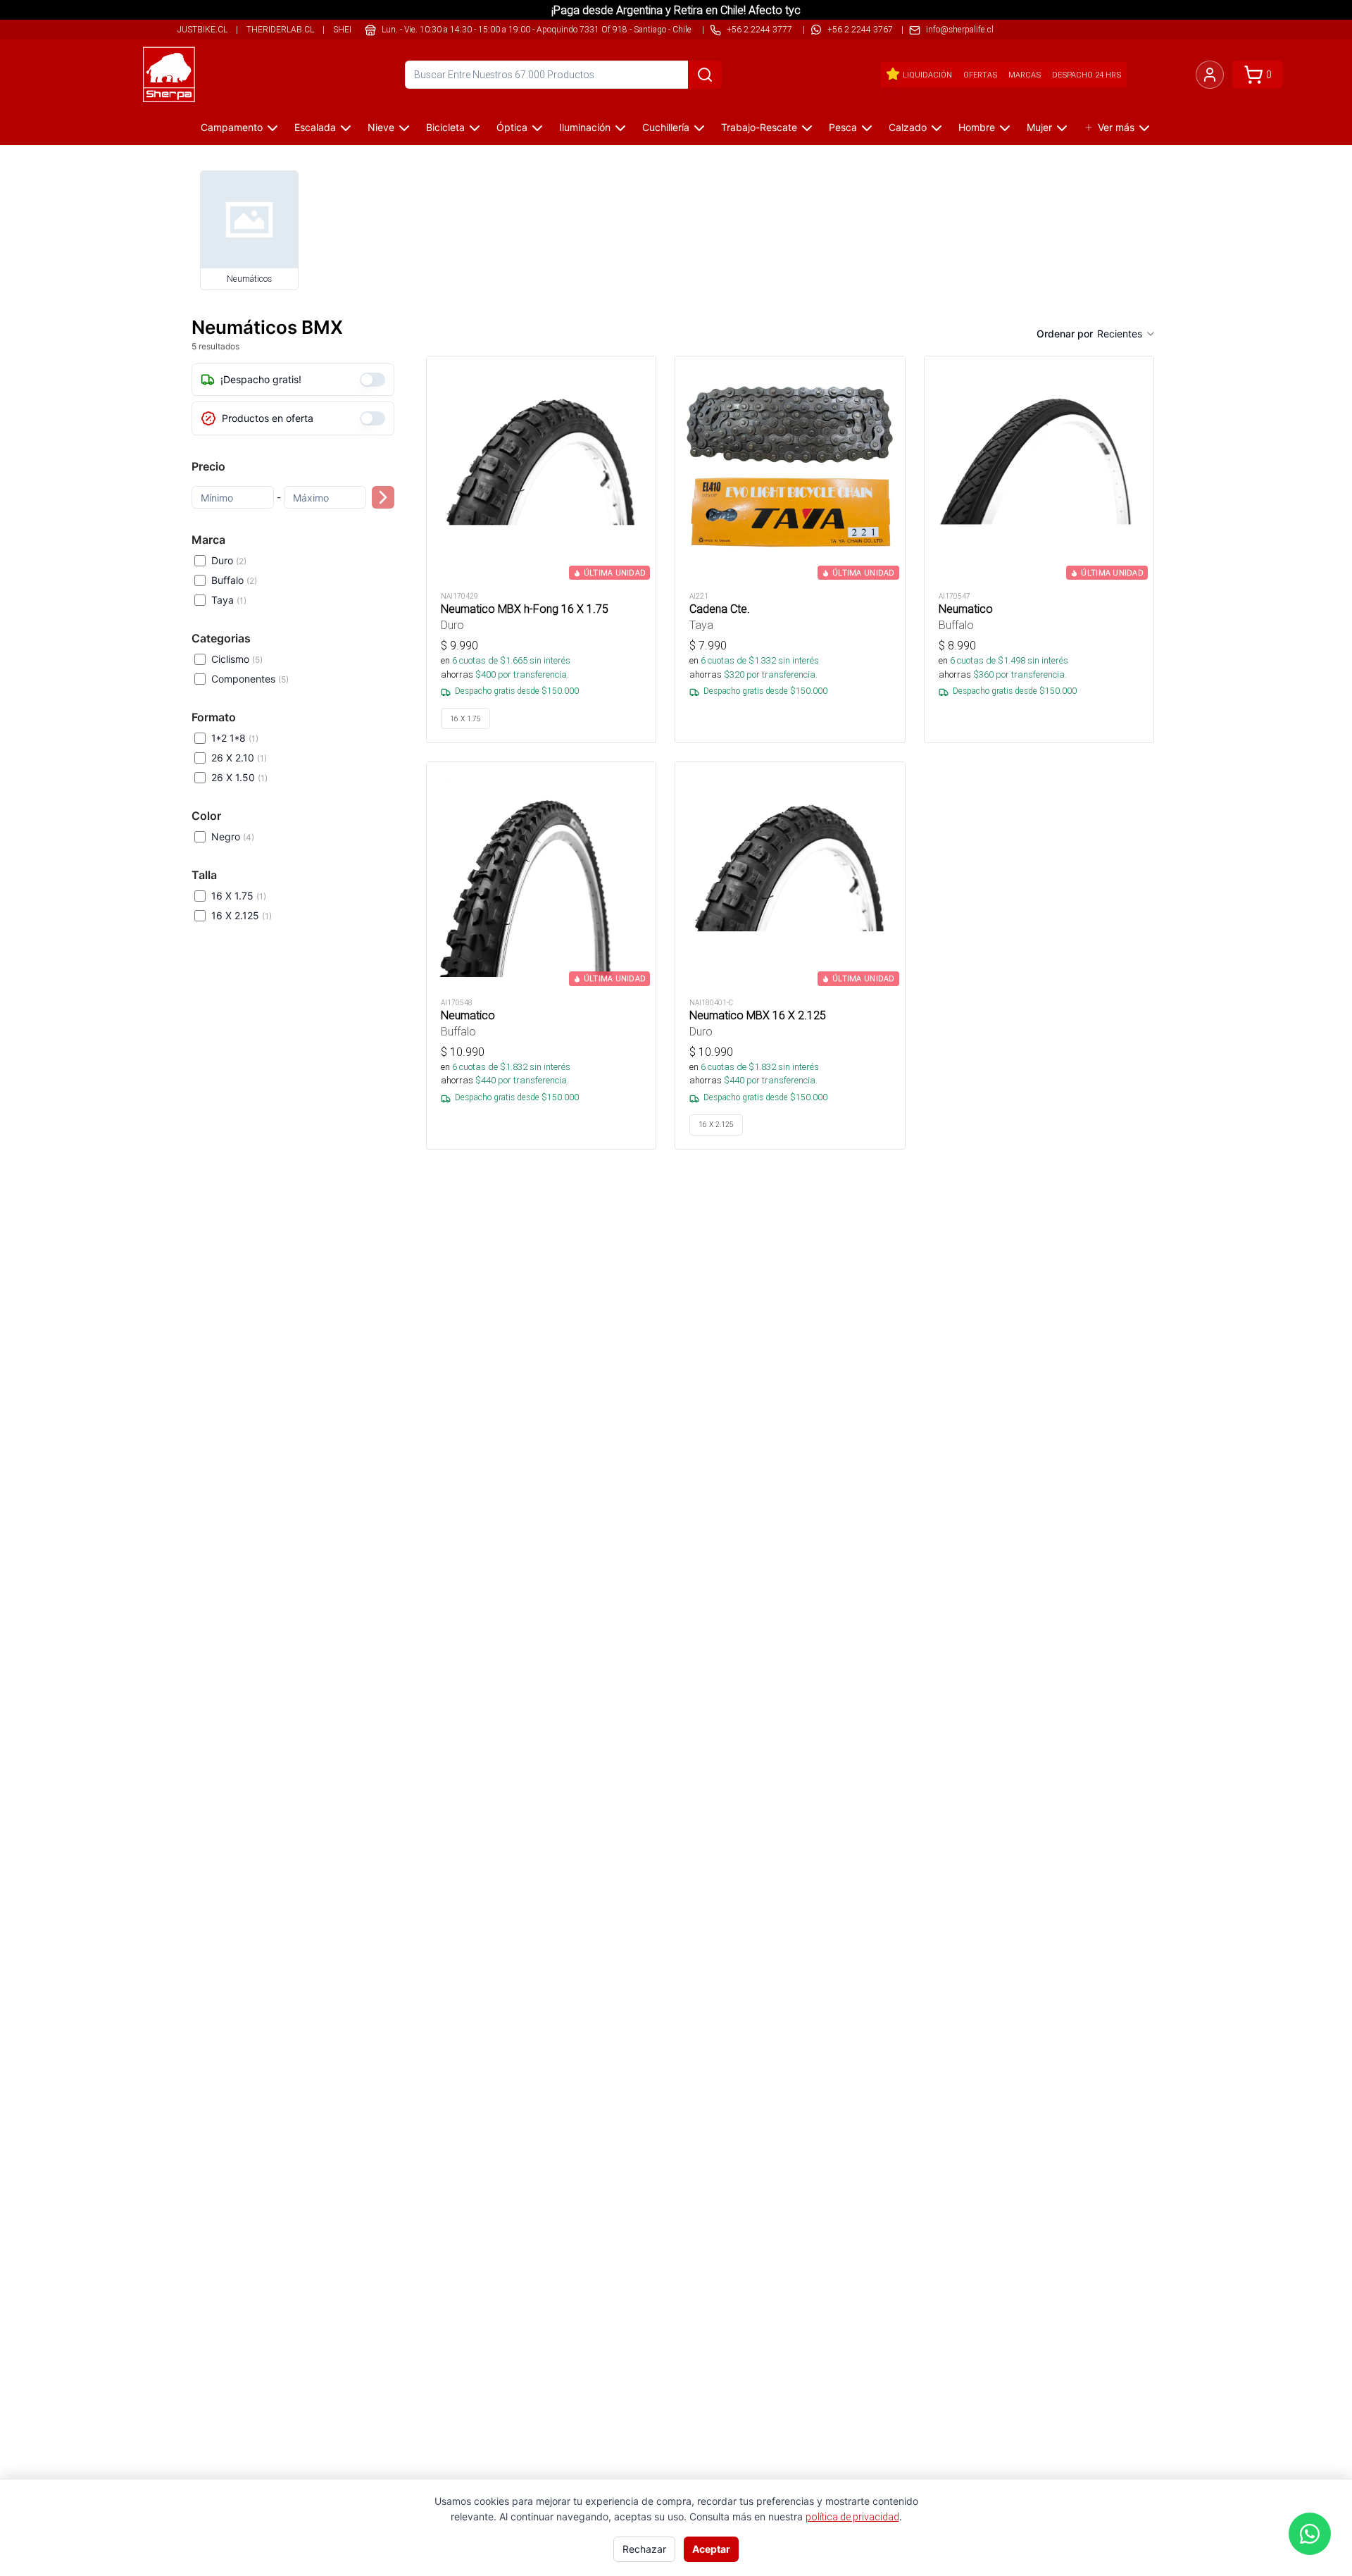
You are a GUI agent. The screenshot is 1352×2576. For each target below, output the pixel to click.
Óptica (512, 127)
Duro (229, 560)
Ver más (1116, 127)
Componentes (250, 679)
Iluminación (585, 127)
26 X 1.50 (239, 777)
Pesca (843, 127)
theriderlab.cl (280, 29)
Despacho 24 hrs (1087, 75)
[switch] (373, 380)
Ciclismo (237, 659)
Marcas (1025, 75)
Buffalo (234, 580)
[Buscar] (705, 75)
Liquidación (927, 75)
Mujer (1039, 127)
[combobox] (1127, 334)
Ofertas (980, 75)
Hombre (977, 127)
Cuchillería (666, 127)
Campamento (232, 127)
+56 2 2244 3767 (860, 29)
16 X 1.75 (239, 896)
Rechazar (644, 2549)
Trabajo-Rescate (759, 127)
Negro (233, 836)
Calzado (908, 127)
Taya (229, 600)
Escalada (315, 127)
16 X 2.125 (242, 915)
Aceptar (711, 2549)
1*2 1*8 (235, 738)
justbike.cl (202, 29)
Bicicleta (445, 127)
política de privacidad (852, 2517)
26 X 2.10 (239, 758)
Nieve (381, 127)
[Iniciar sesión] (1210, 75)
